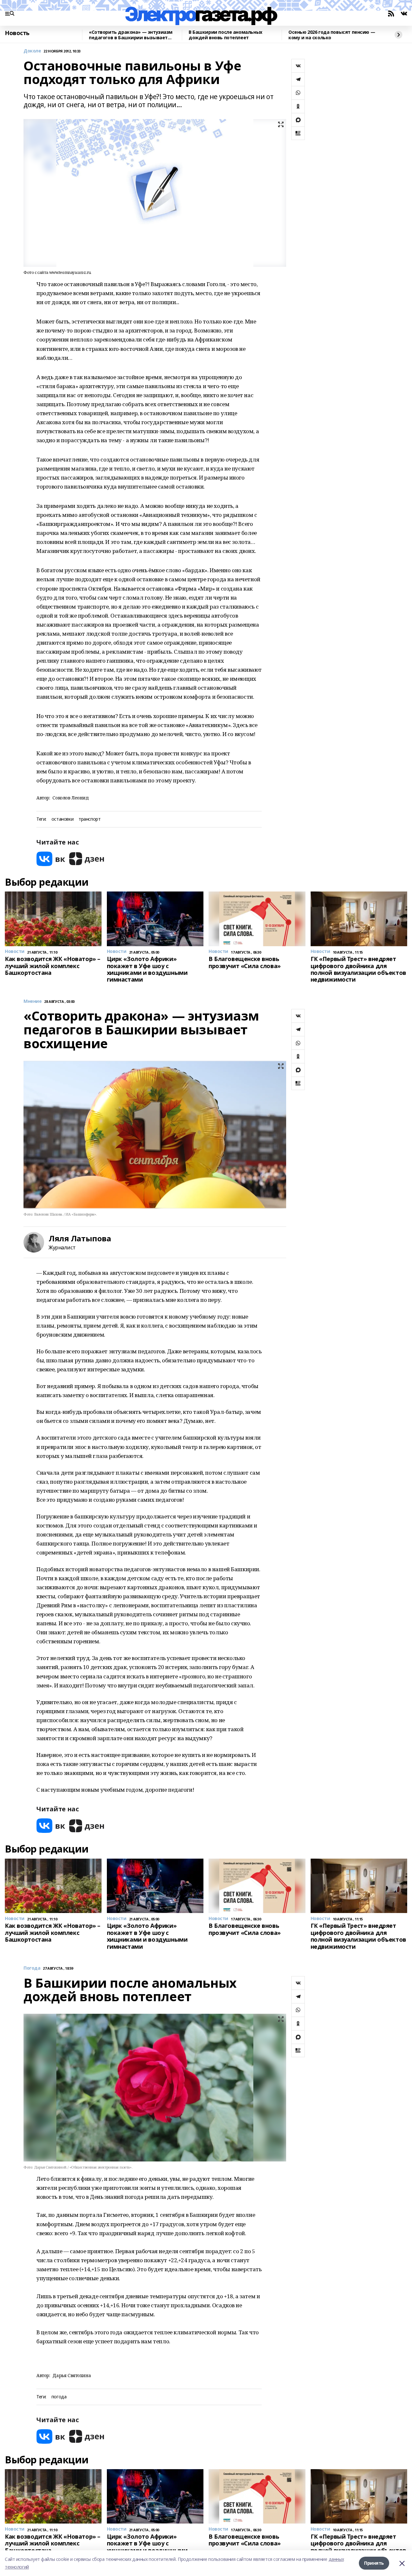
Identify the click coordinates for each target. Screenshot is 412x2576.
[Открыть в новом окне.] (51, 859)
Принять (374, 2563)
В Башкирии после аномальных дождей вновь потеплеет (225, 35)
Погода (32, 1968)
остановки (62, 819)
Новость (17, 33)
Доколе (32, 51)
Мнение (33, 1001)
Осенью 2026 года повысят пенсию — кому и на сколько (332, 35)
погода (59, 2397)
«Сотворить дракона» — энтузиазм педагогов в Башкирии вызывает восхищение (131, 35)
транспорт (89, 819)
